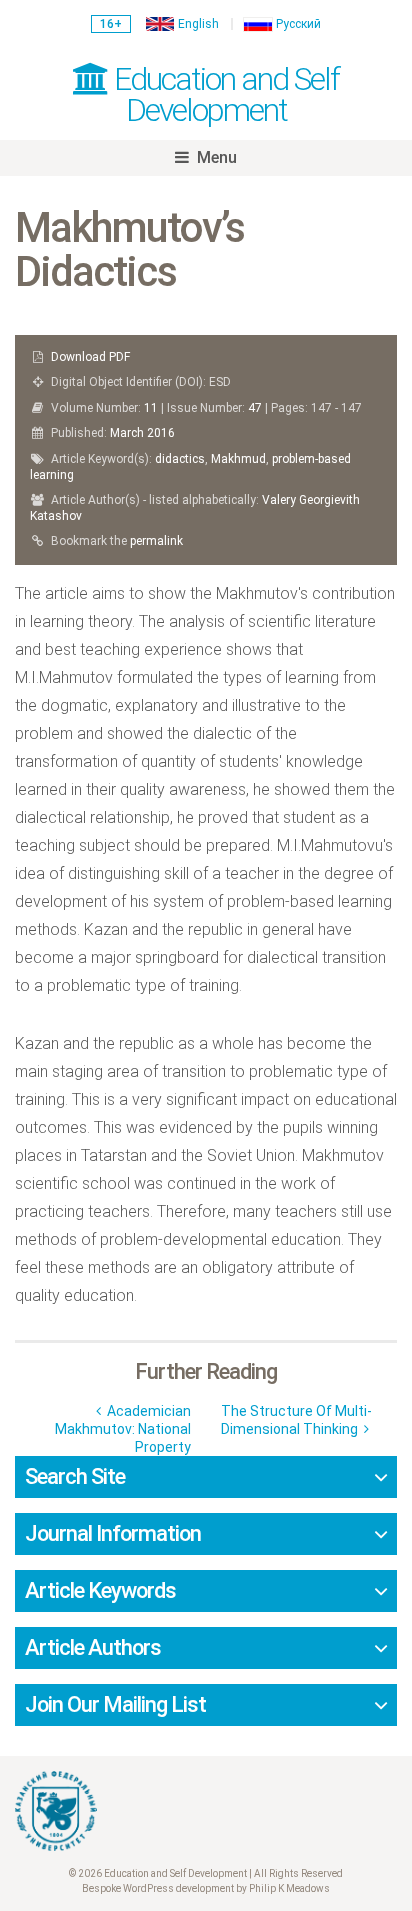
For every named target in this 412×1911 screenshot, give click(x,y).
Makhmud (238, 459)
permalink (156, 541)
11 (151, 408)
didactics (180, 459)
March (127, 433)
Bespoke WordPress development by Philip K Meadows (206, 1888)
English (198, 24)
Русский (298, 24)
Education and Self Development (223, 94)
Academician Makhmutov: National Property (123, 1429)
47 (255, 408)
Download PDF (90, 357)
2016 (161, 433)
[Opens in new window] (206, 1811)
